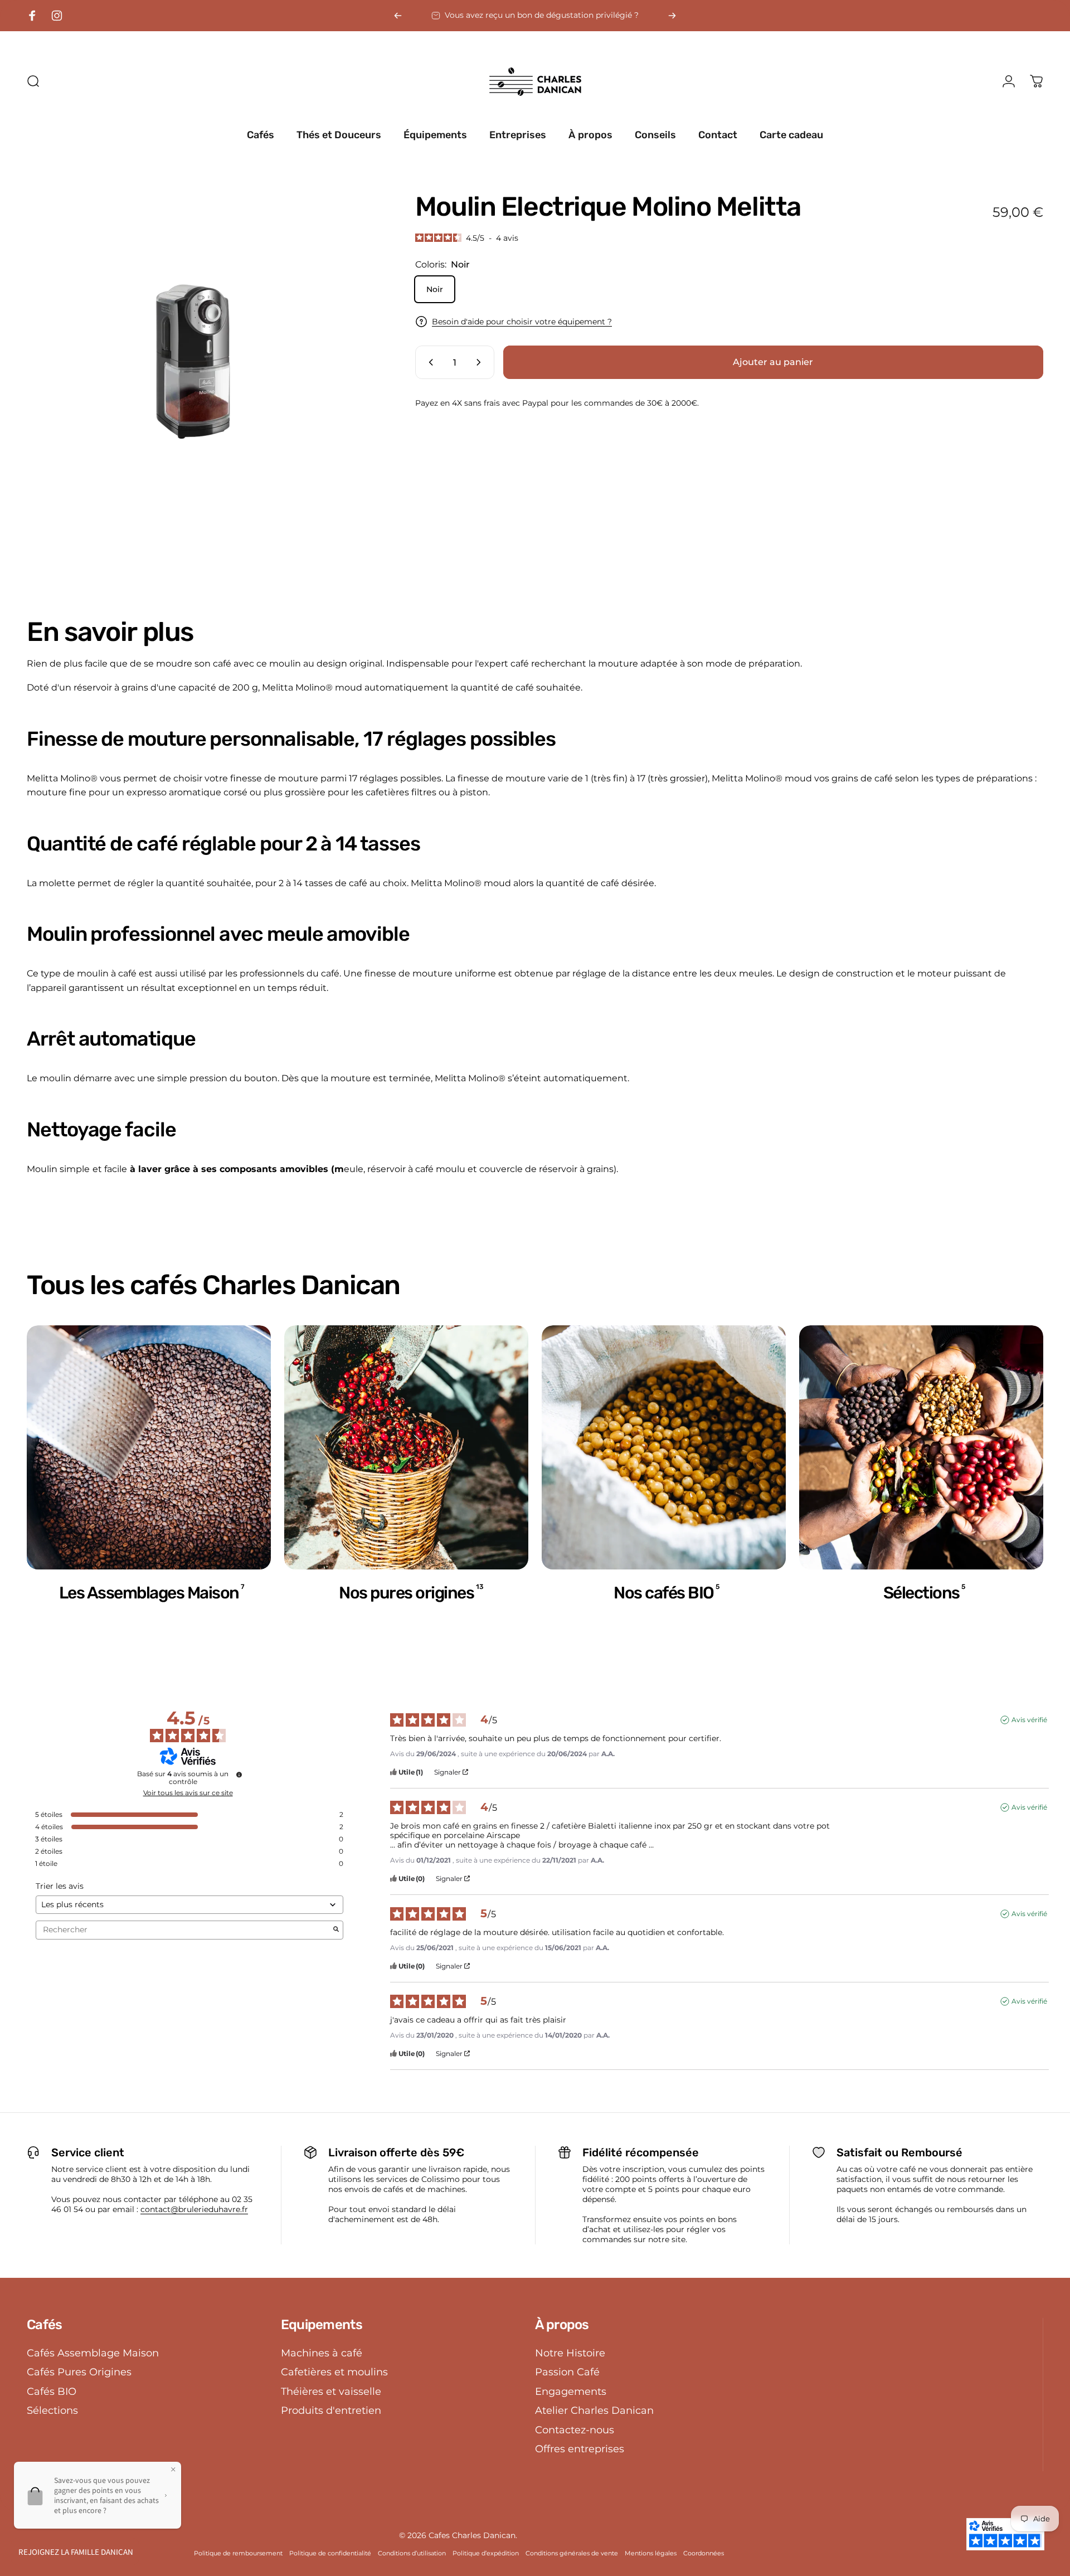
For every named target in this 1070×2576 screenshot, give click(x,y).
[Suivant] (672, 16)
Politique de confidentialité (330, 2553)
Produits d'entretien (331, 2410)
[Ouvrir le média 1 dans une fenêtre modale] (196, 363)
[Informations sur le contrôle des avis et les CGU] (239, 1775)
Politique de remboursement (238, 2553)
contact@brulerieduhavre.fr (194, 2209)
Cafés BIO (52, 2392)
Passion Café (567, 2372)
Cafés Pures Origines (79, 2372)
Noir (435, 289)
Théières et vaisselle (331, 2392)
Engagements (571, 2392)
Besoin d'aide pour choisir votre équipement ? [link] (522, 321)
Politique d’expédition (486, 2553)
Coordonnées (704, 2553)
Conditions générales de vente (572, 2553)
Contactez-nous (575, 2430)
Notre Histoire (570, 2353)
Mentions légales (651, 2553)
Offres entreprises (580, 2449)
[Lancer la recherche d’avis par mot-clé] (336, 1930)
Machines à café (322, 2353)
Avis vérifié (1029, 1720)
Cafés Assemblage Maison (93, 2353)
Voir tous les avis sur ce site (188, 1793)
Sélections (52, 2410)
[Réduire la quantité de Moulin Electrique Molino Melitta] (429, 362)
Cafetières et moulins (334, 2372)
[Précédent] (398, 16)
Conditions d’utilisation (412, 2553)
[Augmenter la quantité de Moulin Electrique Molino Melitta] (481, 362)
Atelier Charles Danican (594, 2410)
